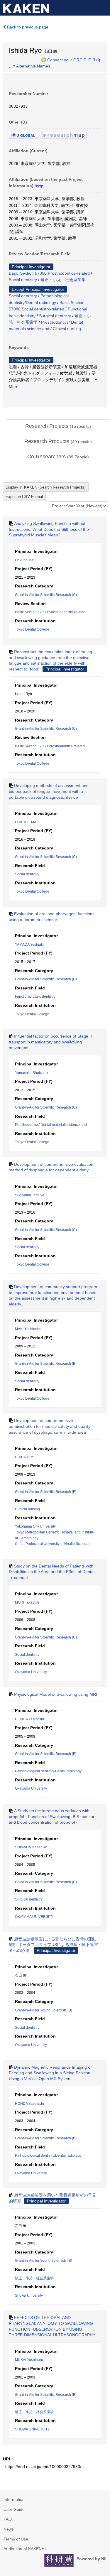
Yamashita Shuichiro (31, 1073)
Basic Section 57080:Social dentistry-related (50, 612)
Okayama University (31, 1672)
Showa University (29, 2295)
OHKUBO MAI (26, 822)
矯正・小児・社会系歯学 (63, 280)
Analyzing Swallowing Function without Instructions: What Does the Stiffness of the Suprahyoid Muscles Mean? (49, 529)
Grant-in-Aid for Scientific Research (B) (46, 1364)
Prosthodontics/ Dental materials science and (51, 1125)
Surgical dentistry (55, 316)
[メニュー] (103, 7)
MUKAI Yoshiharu (29, 2360)
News (9, 2529)
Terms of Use (16, 2539)
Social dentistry (23, 280)
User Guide (14, 2509)
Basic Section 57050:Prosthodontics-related (49, 273)
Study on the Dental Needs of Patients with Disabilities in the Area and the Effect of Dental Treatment (52, 1572)
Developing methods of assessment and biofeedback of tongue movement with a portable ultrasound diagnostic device (49, 791)
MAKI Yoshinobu (28, 1329)
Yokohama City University (35, 1526)
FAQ (8, 2519)
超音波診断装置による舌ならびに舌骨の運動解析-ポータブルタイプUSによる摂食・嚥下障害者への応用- (53, 1945)
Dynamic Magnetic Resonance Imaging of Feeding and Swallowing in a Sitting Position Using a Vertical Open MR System (50, 2073)
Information (14, 2499)
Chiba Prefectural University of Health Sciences (53, 1544)
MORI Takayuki (27, 1602)
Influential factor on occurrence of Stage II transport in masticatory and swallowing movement (50, 1042)
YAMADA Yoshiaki (29, 945)
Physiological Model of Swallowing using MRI (56, 1694)
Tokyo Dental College (32, 629)
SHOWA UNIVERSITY (32, 2429)
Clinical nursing (67, 329)
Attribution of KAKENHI (25, 2549)
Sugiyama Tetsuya (30, 1195)
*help (97, 60)
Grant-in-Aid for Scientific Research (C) (46, 595)
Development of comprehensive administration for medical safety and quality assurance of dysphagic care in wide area (50, 1426)
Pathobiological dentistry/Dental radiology (48, 1771)
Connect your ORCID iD (69, 60)
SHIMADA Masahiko (31, 1847)
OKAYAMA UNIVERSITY (34, 1917)
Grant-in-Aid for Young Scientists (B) (44, 2010)
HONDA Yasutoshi (29, 1719)
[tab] (58, 426)
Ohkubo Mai (25, 560)
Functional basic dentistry (35, 996)
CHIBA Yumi (25, 1457)
